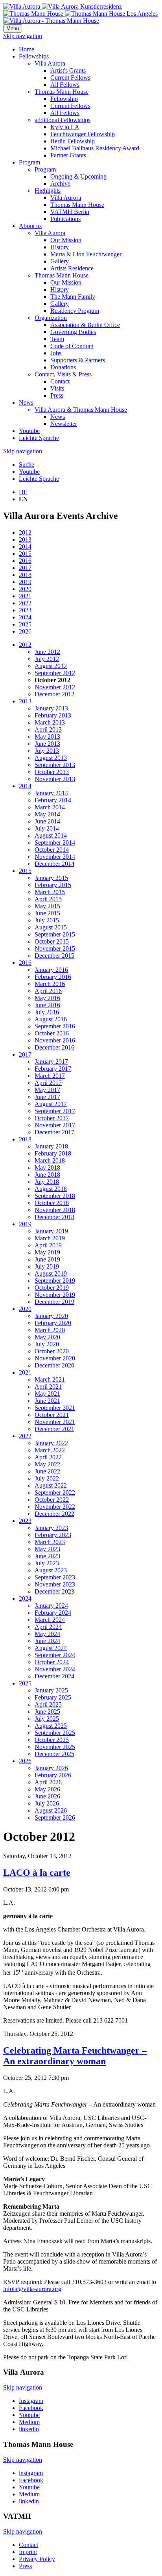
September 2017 (55, 1111)
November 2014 (55, 857)
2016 (25, 561)
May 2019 (47, 1252)
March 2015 (50, 892)
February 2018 (53, 1153)
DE (23, 492)
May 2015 (47, 906)
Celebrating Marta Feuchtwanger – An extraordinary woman (75, 2056)
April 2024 (48, 1627)
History (60, 247)
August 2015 (51, 927)
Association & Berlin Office (85, 325)
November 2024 (55, 1669)
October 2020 (52, 1351)
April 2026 (48, 1782)
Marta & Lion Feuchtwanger (86, 254)
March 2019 (50, 1238)
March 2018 (50, 1160)
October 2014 (52, 850)
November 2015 (55, 948)
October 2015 (52, 941)
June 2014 (47, 821)
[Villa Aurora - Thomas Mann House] (51, 21)
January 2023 (51, 1528)
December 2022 (54, 1514)
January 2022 (51, 1443)
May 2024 (47, 1634)
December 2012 (54, 694)
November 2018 (55, 1210)
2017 (25, 568)
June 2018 (47, 1175)
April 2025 (48, 1704)
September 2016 (55, 1026)
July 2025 (47, 1719)
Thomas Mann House (62, 92)
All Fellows (65, 85)
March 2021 (50, 1379)
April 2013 (48, 729)
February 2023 (53, 1535)
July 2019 (47, 1266)
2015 (25, 554)
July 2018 (47, 1182)
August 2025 (51, 1726)
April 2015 (48, 899)
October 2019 (52, 1288)
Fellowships (34, 56)
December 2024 (54, 1676)
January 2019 (51, 1231)
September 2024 (55, 1655)
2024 (25, 617)
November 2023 (55, 1584)
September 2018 (55, 1196)
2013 (25, 539)
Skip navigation (23, 36)
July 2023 (47, 1563)
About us (30, 226)
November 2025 (55, 1747)
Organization (51, 318)
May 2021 (47, 1394)
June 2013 (47, 744)
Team (57, 339)
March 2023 (50, 1542)
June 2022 (47, 1471)
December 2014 (54, 864)
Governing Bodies (73, 332)
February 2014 (53, 800)
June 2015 (47, 913)
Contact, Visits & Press (63, 374)
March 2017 (50, 1076)
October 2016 (52, 1033)
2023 (25, 610)
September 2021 (55, 1408)
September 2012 (55, 673)
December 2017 (54, 1132)
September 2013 (55, 765)
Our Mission (66, 240)
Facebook (31, 2408)
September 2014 (55, 843)
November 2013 (55, 779)
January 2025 (51, 1690)
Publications (65, 219)
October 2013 (52, 772)
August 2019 (51, 1273)
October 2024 (52, 1662)
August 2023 (51, 1570)
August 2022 (51, 1485)
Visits (57, 388)
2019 (25, 582)
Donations (63, 367)
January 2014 (51, 793)
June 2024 (47, 1641)
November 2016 (55, 1040)
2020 (25, 589)
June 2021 (47, 1401)
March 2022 (50, 1450)
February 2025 (53, 1697)
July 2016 (47, 1012)
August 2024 (51, 1648)
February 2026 (53, 1775)
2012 (25, 532)
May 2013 (47, 737)
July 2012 (47, 659)
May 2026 (47, 1789)
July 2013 (47, 751)
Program (29, 162)
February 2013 (53, 715)
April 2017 (48, 1083)
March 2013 (50, 722)
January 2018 (51, 1146)
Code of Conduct (72, 346)
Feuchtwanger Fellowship (83, 134)
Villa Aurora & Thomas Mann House (81, 410)
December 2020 (54, 1365)
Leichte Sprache (39, 438)
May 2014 (47, 814)
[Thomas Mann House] (80, 14)
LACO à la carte (37, 1873)
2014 (25, 547)
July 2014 (47, 828)
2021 (25, 596)
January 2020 (51, 1316)
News (26, 403)
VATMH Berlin (70, 212)
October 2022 (52, 1500)
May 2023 (47, 1549)
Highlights (48, 191)
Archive (60, 183)
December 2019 (54, 1302)
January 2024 (51, 1606)
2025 (25, 624)
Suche (27, 465)
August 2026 (51, 1810)
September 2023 (55, 1577)
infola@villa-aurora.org (32, 2289)
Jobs (56, 353)
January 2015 (51, 878)
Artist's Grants (68, 70)
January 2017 (51, 1062)
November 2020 (55, 1358)
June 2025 (47, 1712)
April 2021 (48, 1387)
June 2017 (47, 1097)
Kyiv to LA (65, 127)
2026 (25, 631)
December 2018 (54, 1217)
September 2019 (55, 1281)
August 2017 (51, 1104)
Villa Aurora (50, 63)
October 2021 (52, 1415)
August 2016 (51, 1019)
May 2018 (47, 1168)
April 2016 (48, 991)
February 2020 (53, 1323)
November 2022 (55, 1507)
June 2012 (47, 652)
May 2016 (47, 998)
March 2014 (50, 807)
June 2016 (47, 1005)
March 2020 (50, 1330)
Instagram (31, 2401)
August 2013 (51, 758)
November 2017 (55, 1125)
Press (57, 395)
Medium (29, 2422)
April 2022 (48, 1457)
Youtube (29, 431)
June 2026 (47, 1796)
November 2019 (55, 1295)
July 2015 (47, 920)
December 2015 (54, 956)
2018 (25, 575)
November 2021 (55, 1422)
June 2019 (47, 1259)
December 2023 (54, 1591)
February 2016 (53, 977)
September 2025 (55, 1733)
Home (27, 49)
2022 (25, 603)
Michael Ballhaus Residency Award (95, 148)
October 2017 (52, 1118)
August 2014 (51, 835)
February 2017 (53, 1069)
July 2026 (47, 1803)
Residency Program (75, 311)
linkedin (29, 2429)
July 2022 (47, 1478)
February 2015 (53, 885)
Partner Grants (68, 155)
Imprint (28, 2552)
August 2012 (51, 666)
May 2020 (47, 1337)
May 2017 (47, 1090)
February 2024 (53, 1613)
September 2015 (55, 934)
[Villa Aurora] (63, 6)
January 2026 (51, 1768)
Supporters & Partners (78, 360)
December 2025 (54, 1754)
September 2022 (55, 1492)
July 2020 (47, 1344)
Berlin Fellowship (73, 141)
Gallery (60, 261)
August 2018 (51, 1189)
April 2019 (48, 1245)
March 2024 (50, 1620)
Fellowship (64, 99)
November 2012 (55, 687)
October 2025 (52, 1740)
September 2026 (55, 1817)
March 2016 (50, 984)
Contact (60, 381)
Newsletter (64, 424)
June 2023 (47, 1556)
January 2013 (51, 708)
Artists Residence (72, 268)
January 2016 (51, 970)
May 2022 (47, 1464)
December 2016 (54, 1047)
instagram (31, 2473)
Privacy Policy (37, 2559)
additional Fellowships (63, 120)
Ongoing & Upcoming (78, 176)
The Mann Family (73, 297)
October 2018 (52, 1203)
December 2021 (54, 1429)
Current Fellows (70, 78)
